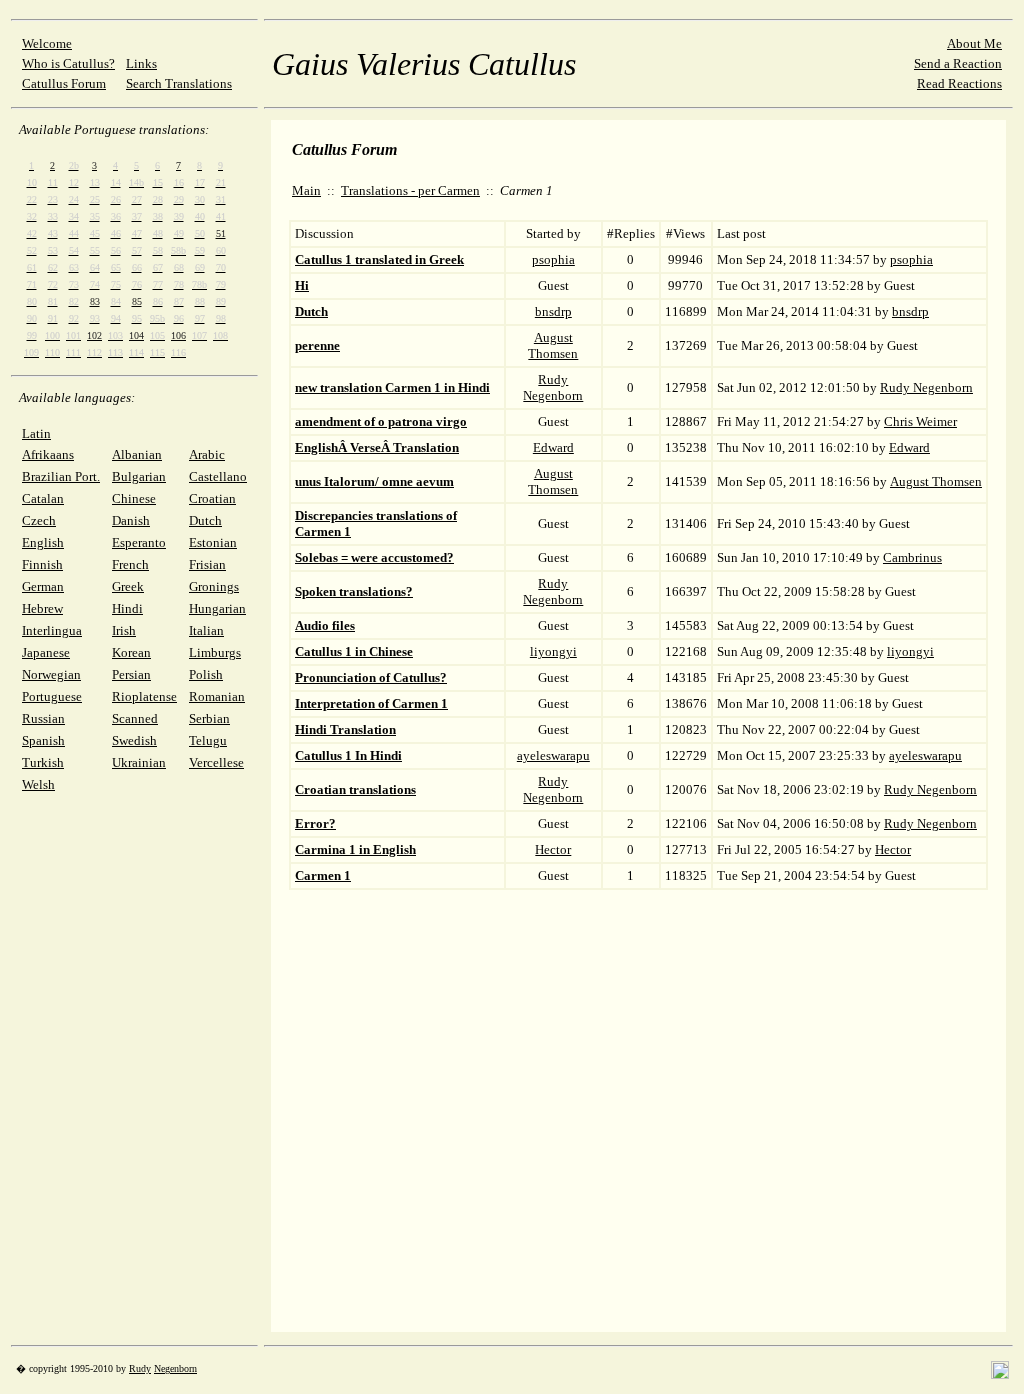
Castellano (218, 476)
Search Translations (179, 83)
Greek (128, 586)
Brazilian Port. (61, 476)
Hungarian (217, 608)
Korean (131, 652)
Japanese (46, 652)
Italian (206, 630)
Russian (43, 718)
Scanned (135, 718)
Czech (39, 520)
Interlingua (52, 630)
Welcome (47, 43)
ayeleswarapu (553, 755)
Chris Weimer (920, 421)
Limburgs (215, 652)
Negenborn (175, 1368)
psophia (553, 259)
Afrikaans (48, 454)
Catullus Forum (64, 83)
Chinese (134, 498)
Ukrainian (139, 762)
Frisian (207, 564)
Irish (124, 630)
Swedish (134, 740)
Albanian (137, 454)
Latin (36, 433)
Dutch (205, 520)
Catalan (43, 498)
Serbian (209, 718)
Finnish (42, 564)
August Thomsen (553, 345)
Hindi (127, 608)
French (130, 564)
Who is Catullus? (68, 63)
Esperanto (139, 542)
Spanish (43, 740)
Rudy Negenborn (553, 387)
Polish (206, 674)
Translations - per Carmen (410, 190)
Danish (131, 520)
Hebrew (42, 608)
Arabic (207, 454)
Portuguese (52, 696)
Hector (553, 849)
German (43, 586)
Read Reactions (959, 83)
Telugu (208, 740)
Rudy (140, 1368)
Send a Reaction (958, 63)
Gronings (214, 586)
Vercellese (216, 762)
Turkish (43, 762)
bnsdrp (553, 311)
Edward (553, 447)
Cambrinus (912, 557)
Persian (131, 674)
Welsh (38, 784)
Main (306, 190)
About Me (974, 43)
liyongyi (553, 651)
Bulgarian (139, 476)
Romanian (217, 696)
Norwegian (51, 674)
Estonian (213, 542)
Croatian (212, 498)
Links (141, 63)
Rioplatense (144, 696)
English (43, 542)
